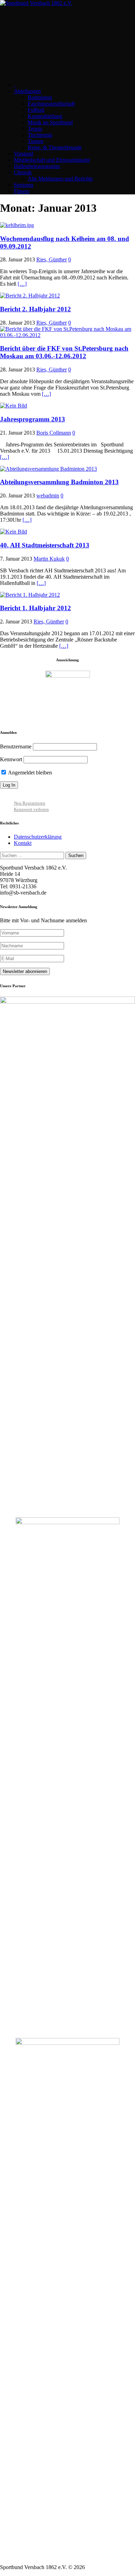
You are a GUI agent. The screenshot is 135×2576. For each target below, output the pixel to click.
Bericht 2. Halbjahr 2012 (35, 309)
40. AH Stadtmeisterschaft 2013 (45, 545)
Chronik (23, 172)
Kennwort (11, 759)
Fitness (21, 191)
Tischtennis (40, 135)
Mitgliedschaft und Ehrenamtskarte (52, 160)
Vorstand (24, 154)
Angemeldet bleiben (29, 773)
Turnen (35, 141)
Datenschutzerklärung (38, 837)
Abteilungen (27, 91)
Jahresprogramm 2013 (33, 419)
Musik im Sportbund (50, 122)
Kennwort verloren (31, 809)
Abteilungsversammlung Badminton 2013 (59, 482)
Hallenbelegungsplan (37, 166)
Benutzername (16, 746)
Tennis (35, 129)
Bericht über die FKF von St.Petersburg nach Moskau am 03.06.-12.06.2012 (64, 352)
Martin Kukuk (49, 559)
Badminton (40, 97)
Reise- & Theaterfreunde (55, 147)
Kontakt (23, 843)
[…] (22, 284)
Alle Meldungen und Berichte (60, 179)
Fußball (36, 110)
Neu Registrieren (30, 803)
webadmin (48, 496)
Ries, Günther (52, 259)
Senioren (24, 185)
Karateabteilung (45, 116)
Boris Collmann (54, 433)
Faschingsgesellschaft (51, 104)
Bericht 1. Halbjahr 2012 (35, 608)
